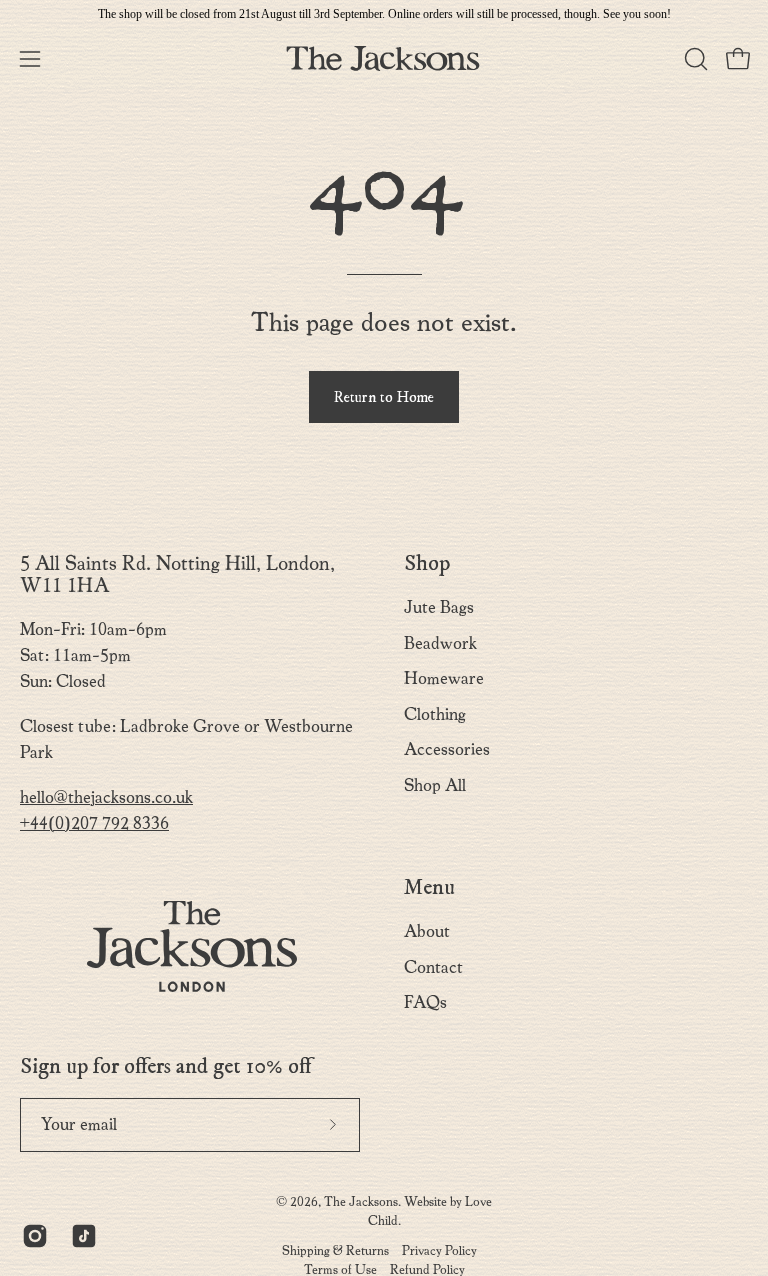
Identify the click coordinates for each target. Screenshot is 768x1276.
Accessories (447, 749)
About (427, 931)
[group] (384, 14)
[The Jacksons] (384, 58)
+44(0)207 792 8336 (94, 823)
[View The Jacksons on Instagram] (31, 1236)
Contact (433, 966)
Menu (429, 888)
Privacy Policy (439, 1250)
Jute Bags (439, 607)
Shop (427, 564)
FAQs (425, 1002)
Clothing (435, 714)
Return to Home (384, 397)
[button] (694, 59)
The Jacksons (361, 1201)
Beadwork (440, 643)
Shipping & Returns (335, 1250)
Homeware (444, 678)
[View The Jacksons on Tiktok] (80, 1236)
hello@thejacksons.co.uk (106, 797)
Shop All (435, 785)
